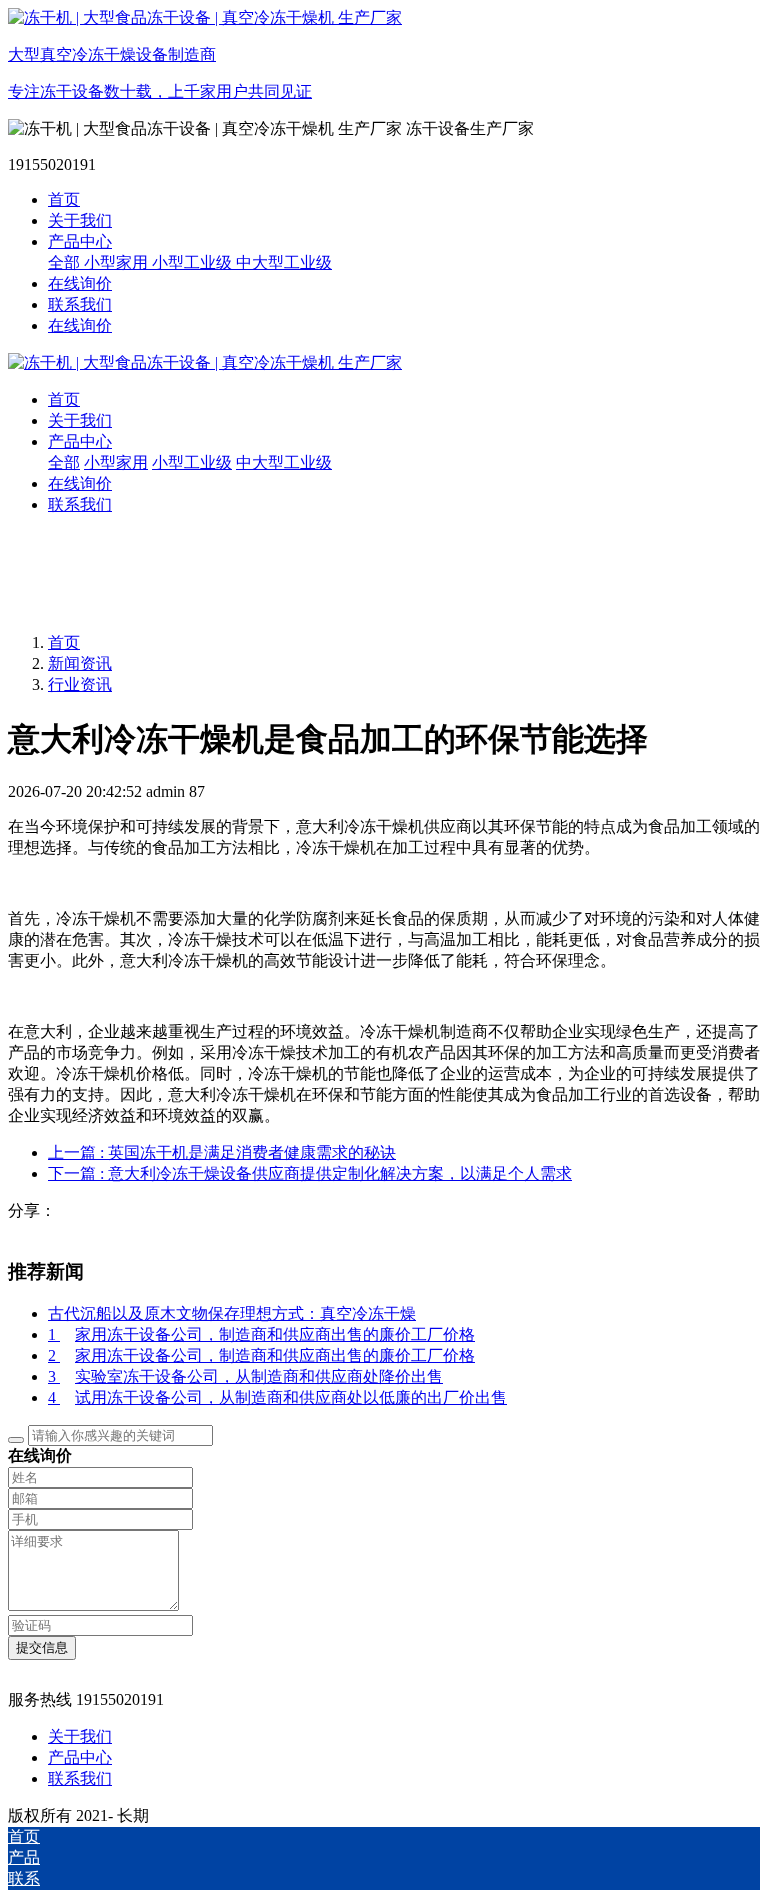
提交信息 (42, 1647)
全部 (66, 262)
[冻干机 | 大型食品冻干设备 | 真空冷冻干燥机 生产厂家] (384, 363)
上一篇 (222, 1152)
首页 (64, 199)
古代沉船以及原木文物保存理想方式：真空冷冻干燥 (232, 1313)
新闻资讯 (80, 663)
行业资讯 (80, 684)
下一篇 (310, 1173)
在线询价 (80, 325)
